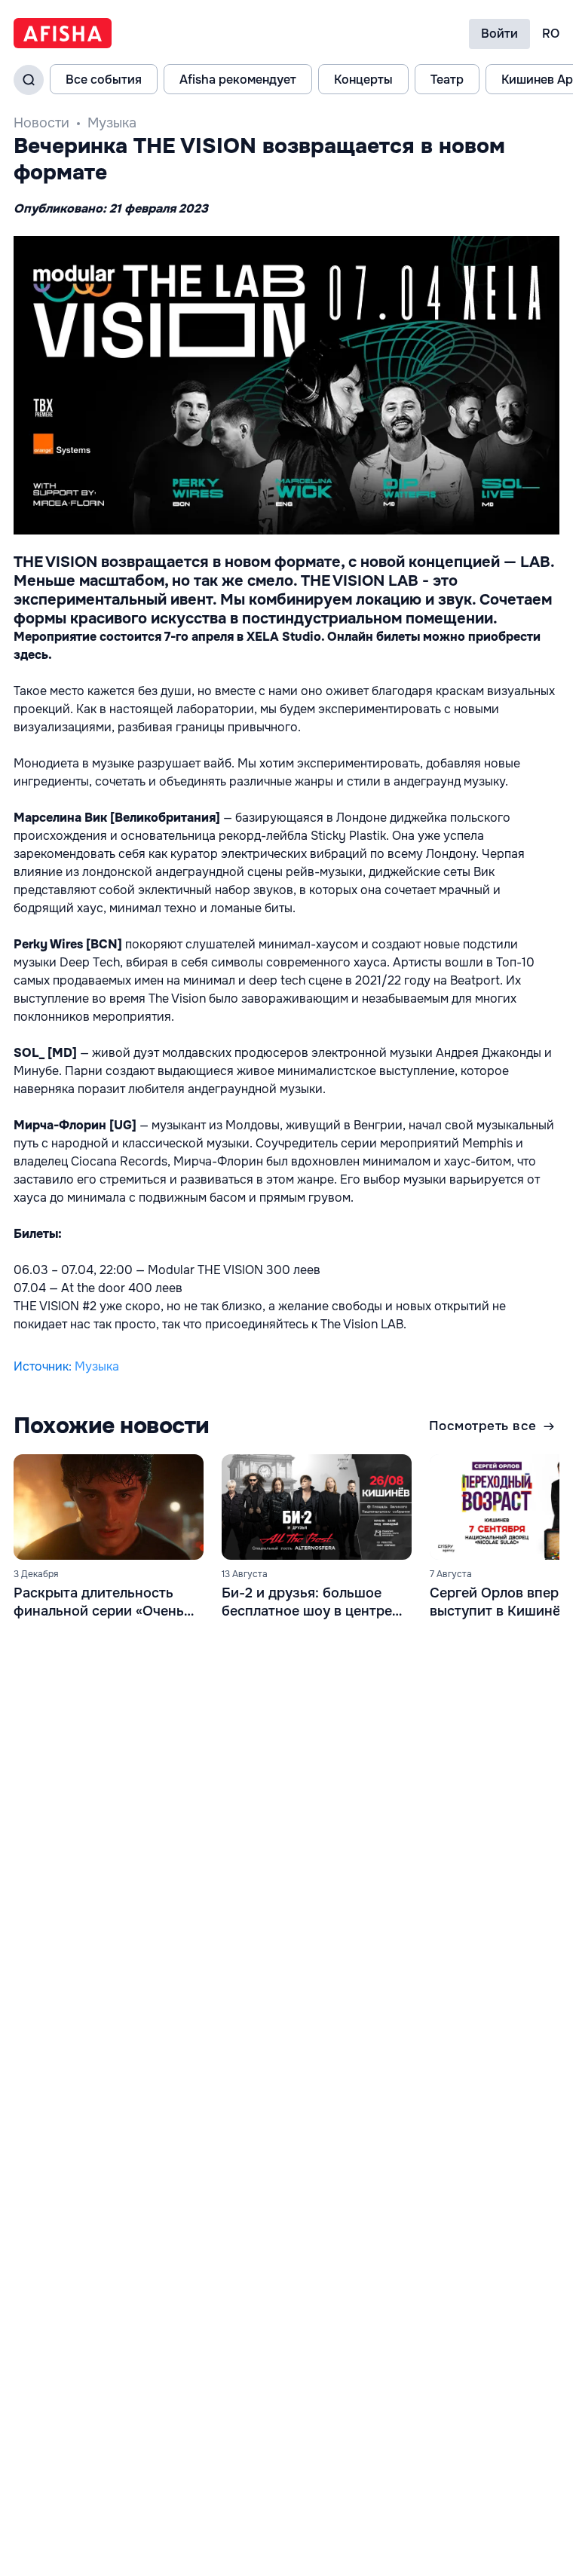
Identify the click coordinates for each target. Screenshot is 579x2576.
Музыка (112, 123)
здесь (31, 655)
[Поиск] (29, 80)
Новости (41, 123)
